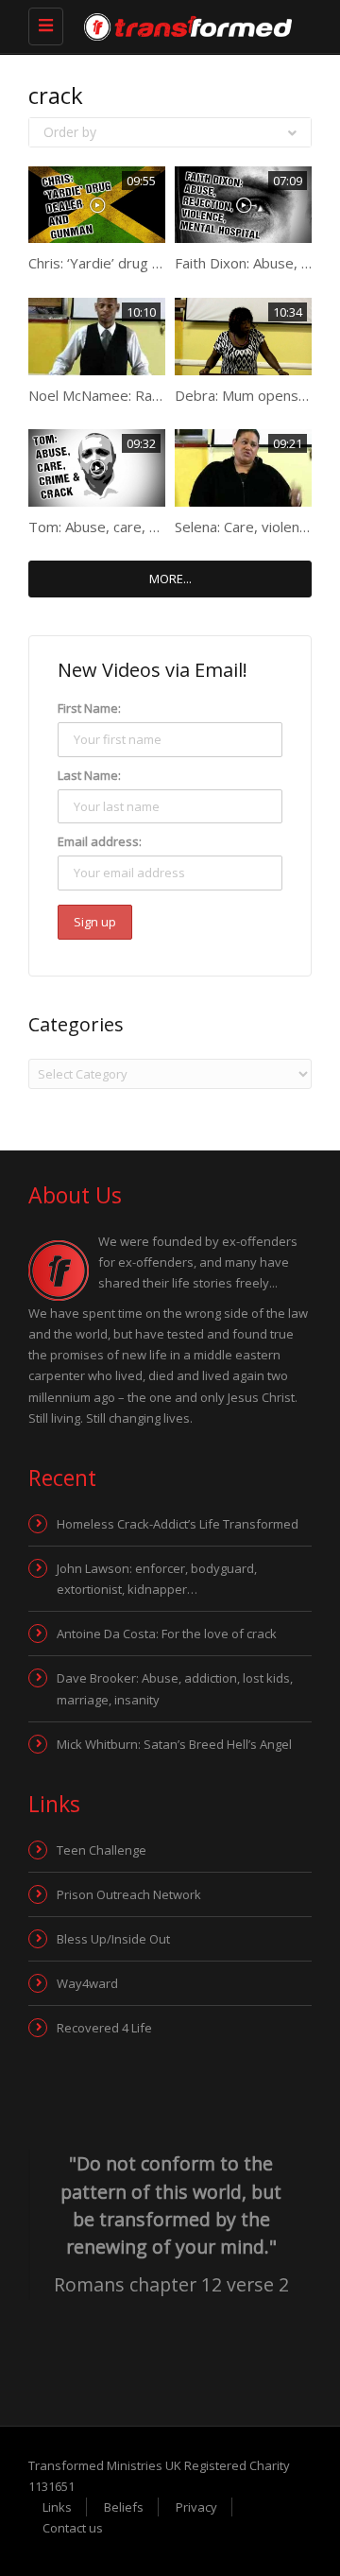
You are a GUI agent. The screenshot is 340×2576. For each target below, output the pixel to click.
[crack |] (156, 26)
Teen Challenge (102, 1850)
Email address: (100, 841)
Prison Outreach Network (129, 1894)
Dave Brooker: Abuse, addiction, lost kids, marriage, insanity (175, 1688)
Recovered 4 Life (104, 2028)
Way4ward (87, 1983)
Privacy (196, 2507)
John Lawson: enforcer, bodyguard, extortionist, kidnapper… (157, 1579)
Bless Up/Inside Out (113, 1939)
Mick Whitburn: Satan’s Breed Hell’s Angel (174, 1744)
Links (57, 2507)
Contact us (73, 2528)
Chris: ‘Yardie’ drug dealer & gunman (145, 263)
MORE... (170, 579)
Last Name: (89, 775)
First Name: (89, 708)
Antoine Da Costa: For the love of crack (167, 1634)
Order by (70, 132)
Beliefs (124, 2507)
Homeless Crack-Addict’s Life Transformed (178, 1524)
